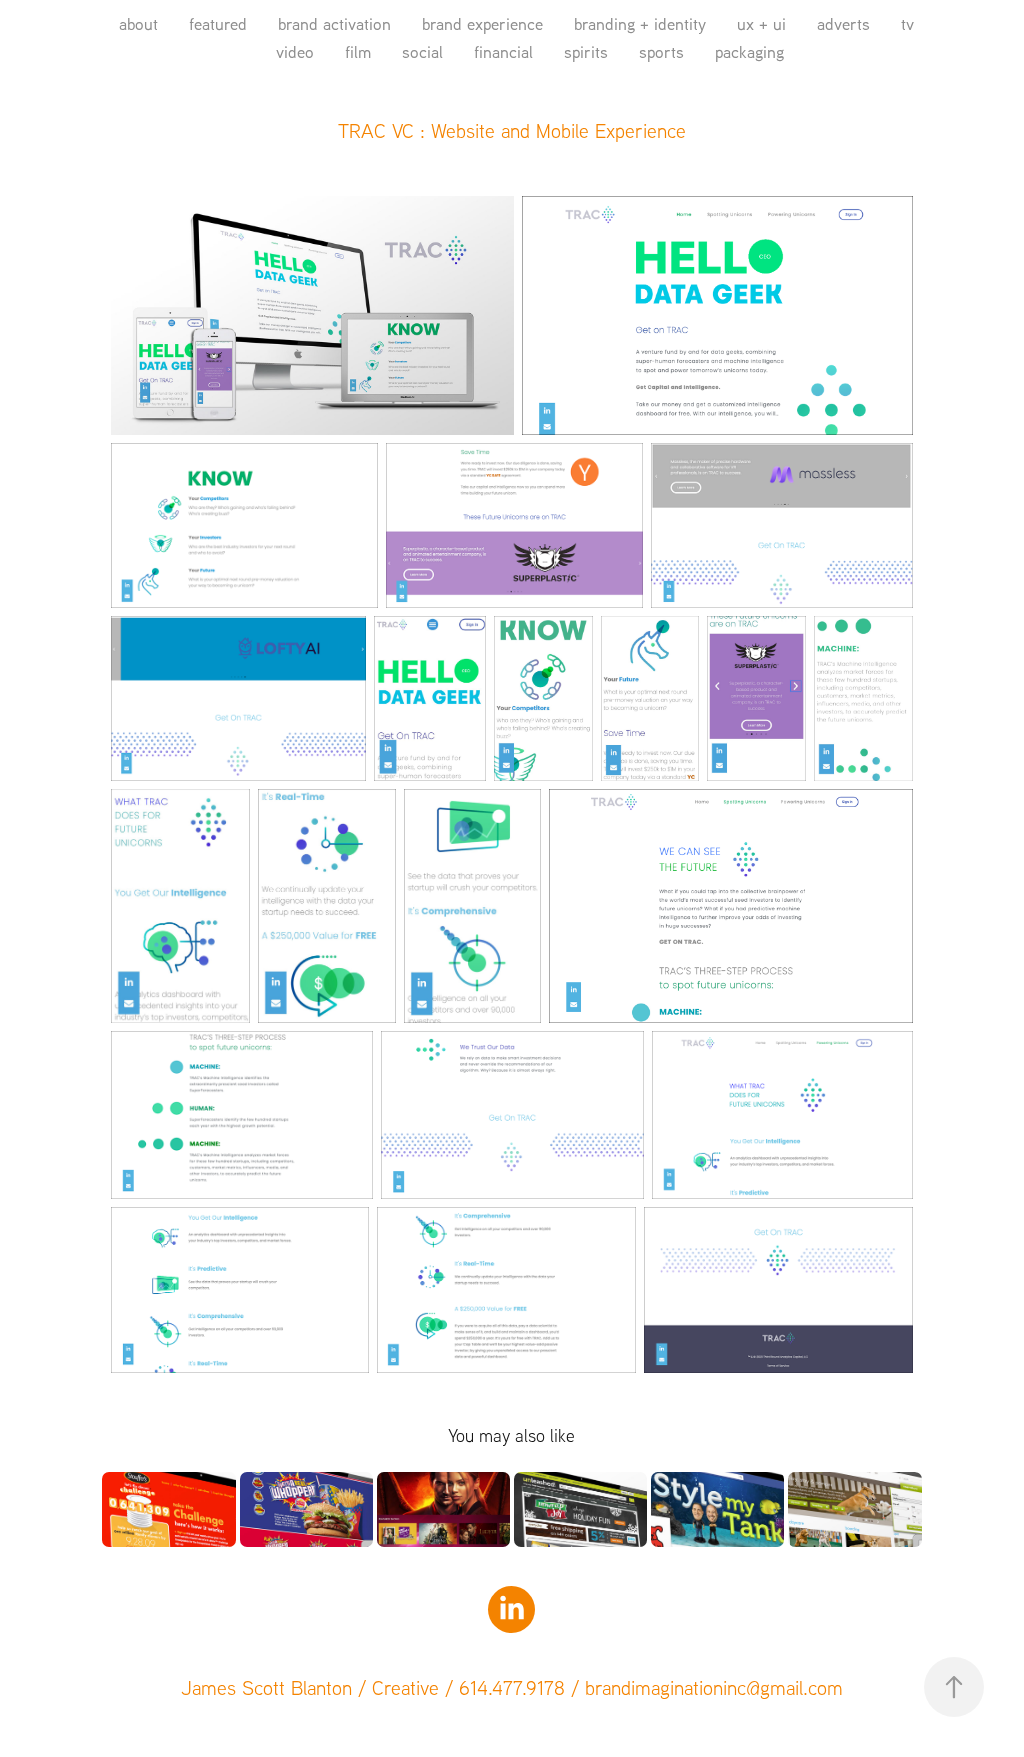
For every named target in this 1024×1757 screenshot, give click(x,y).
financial (503, 51)
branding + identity (640, 23)
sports (661, 51)
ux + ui (761, 23)
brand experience (482, 23)
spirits (586, 51)
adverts (843, 23)
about (138, 23)
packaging (749, 51)
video (295, 51)
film (358, 51)
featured (218, 23)
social (422, 51)
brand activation (334, 23)
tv (907, 23)
